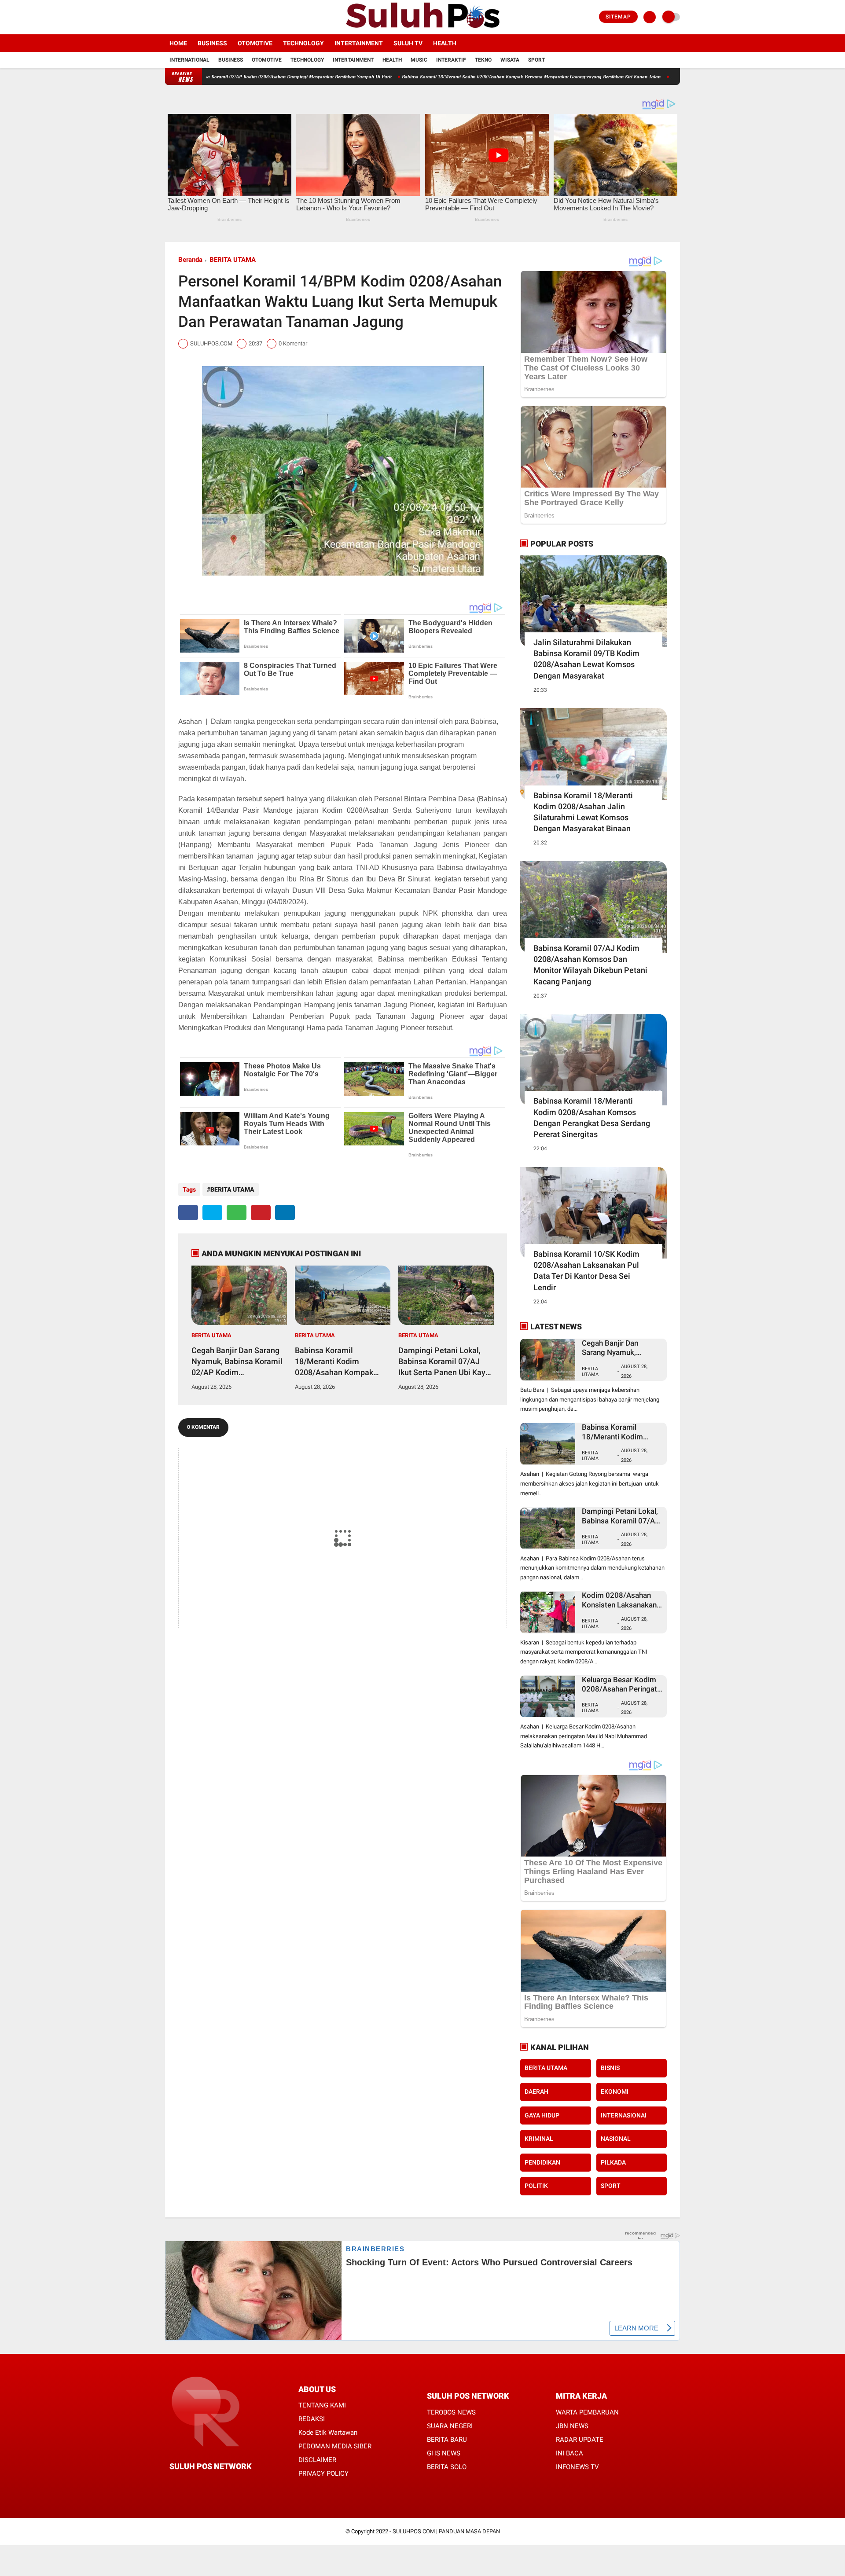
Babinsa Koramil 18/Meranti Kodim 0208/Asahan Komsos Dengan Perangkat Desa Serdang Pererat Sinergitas (592, 1117)
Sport (536, 60)
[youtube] (203, 17)
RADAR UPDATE (580, 2440)
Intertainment (359, 43)
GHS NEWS (444, 2453)
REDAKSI (312, 2419)
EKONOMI (615, 2092)
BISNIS (610, 2068)
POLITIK (536, 2186)
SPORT (611, 2186)
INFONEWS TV (577, 2467)
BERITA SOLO (447, 2467)
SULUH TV (408, 43)
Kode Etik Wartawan (328, 2433)
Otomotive (255, 43)
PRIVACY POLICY (323, 2473)
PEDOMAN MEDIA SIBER (335, 2446)
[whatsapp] (237, 1213)
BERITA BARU (447, 2440)
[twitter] (180, 17)
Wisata (510, 60)
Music (419, 60)
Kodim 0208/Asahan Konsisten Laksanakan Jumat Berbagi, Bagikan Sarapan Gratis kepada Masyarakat (621, 1600)
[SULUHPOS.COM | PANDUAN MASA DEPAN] (422, 29)
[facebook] (168, 17)
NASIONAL (616, 2139)
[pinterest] (261, 1213)
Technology (303, 43)
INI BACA (569, 2453)
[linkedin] (285, 1213)
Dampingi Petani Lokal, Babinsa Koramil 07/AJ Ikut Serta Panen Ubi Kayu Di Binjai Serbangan (669, 77)
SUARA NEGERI (450, 2426)
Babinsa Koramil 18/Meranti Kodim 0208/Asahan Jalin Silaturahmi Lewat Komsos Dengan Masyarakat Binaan (583, 812)
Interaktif (451, 60)
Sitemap (618, 17)
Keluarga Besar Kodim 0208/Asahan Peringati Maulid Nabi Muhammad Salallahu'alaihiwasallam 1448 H (622, 1685)
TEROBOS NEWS (451, 2412)
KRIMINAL (539, 2139)
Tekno (483, 60)
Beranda (190, 260)
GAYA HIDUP (542, 2115)
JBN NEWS (572, 2426)
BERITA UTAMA (233, 260)
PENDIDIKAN (542, 2162)
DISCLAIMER (317, 2460)
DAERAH (536, 2092)
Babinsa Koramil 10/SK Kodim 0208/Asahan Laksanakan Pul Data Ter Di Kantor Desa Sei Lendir (586, 1271)
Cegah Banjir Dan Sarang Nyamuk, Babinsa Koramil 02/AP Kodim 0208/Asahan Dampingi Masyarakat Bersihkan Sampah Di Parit (237, 1362)
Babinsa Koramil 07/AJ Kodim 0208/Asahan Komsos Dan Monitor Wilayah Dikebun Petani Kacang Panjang (590, 965)
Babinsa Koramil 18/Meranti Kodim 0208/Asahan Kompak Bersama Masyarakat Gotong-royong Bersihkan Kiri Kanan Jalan (430, 77)
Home (178, 43)
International (189, 60)
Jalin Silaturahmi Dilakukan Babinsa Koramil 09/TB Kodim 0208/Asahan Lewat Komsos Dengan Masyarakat (586, 659)
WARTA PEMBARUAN (587, 2412)
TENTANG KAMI (322, 2405)
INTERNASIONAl (624, 2115)
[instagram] (191, 17)
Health (445, 43)
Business (212, 43)
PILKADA (613, 2162)
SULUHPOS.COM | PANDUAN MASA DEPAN (446, 2531)
